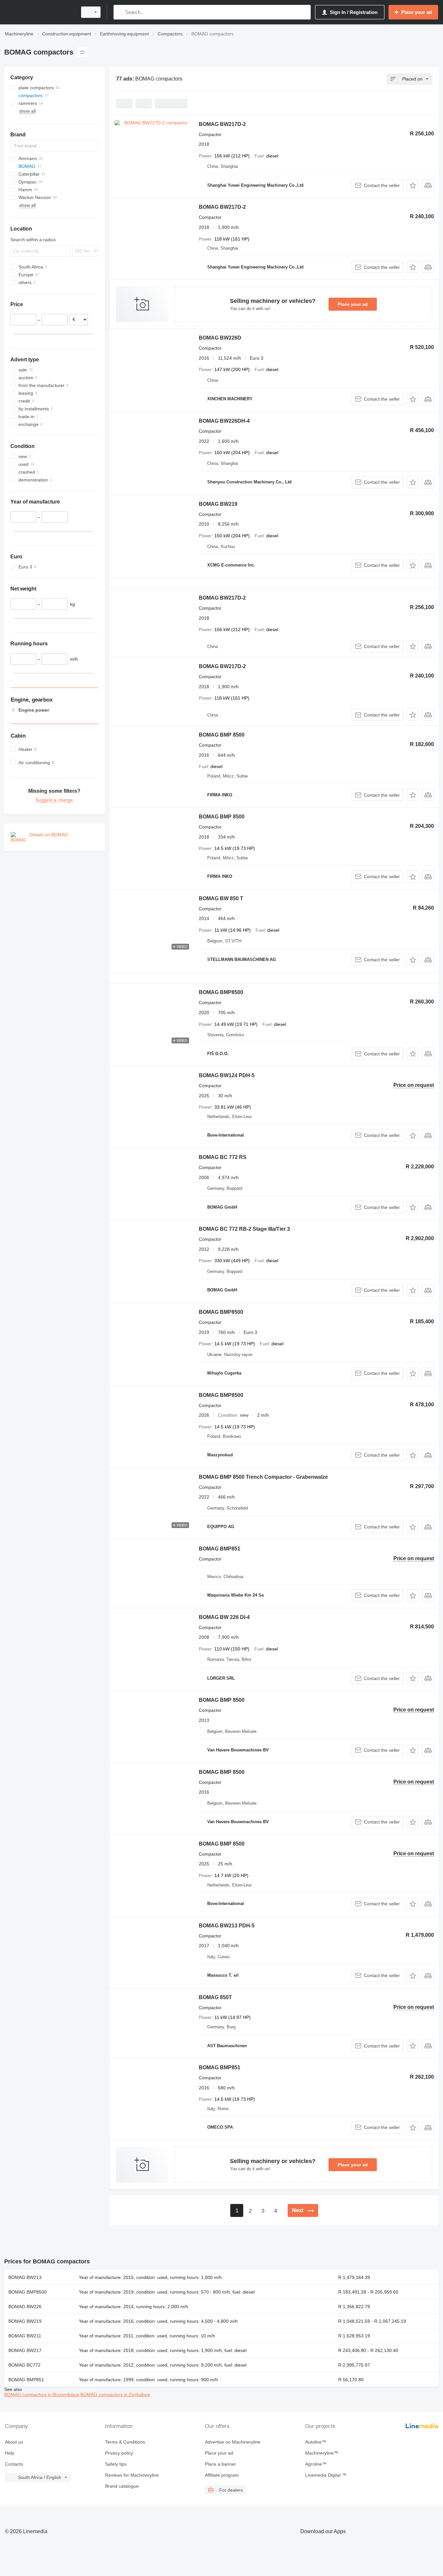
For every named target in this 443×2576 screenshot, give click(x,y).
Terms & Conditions (125, 2442)
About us (14, 2442)
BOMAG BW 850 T (221, 898)
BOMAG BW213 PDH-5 (227, 1926)
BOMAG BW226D (220, 338)
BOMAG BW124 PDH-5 (227, 1075)
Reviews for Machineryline (132, 2475)
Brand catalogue (122, 2486)
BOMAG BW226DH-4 (224, 421)
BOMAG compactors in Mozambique (42, 2395)
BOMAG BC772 (24, 2365)
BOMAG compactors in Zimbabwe (115, 2395)
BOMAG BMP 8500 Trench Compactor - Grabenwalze (263, 1477)
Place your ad (353, 304)
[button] (413, 185)
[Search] (120, 12)
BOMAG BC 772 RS (223, 1157)
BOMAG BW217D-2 (222, 124)
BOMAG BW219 (218, 504)
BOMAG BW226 (25, 2307)
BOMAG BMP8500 (221, 992)
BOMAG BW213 (25, 2277)
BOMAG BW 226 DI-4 (224, 1617)
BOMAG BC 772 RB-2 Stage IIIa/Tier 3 (244, 1229)
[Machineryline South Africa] (39, 12)
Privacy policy (119, 2453)
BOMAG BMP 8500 (222, 735)
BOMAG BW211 (25, 2336)
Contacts (14, 2464)
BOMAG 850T (215, 1997)
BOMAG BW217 (25, 2350)
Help (10, 2453)
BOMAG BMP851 (220, 1549)
